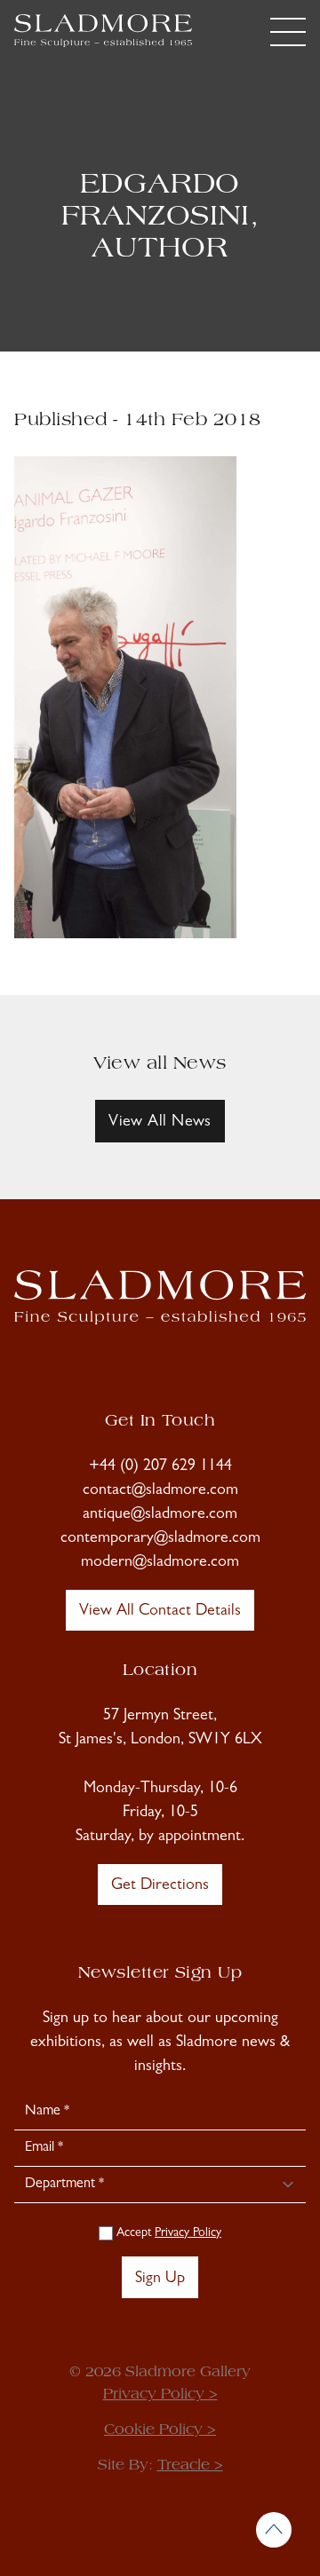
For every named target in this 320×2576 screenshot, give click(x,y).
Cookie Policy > (160, 2430)
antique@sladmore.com (160, 1515)
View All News (160, 1123)
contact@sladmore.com (160, 1491)
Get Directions (160, 1886)
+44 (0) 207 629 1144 (160, 1467)
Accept (167, 2233)
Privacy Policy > (160, 2395)
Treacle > (190, 2466)
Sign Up (160, 2280)
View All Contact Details (160, 1612)
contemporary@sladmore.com (160, 1539)
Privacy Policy (188, 2233)
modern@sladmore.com (160, 1563)
